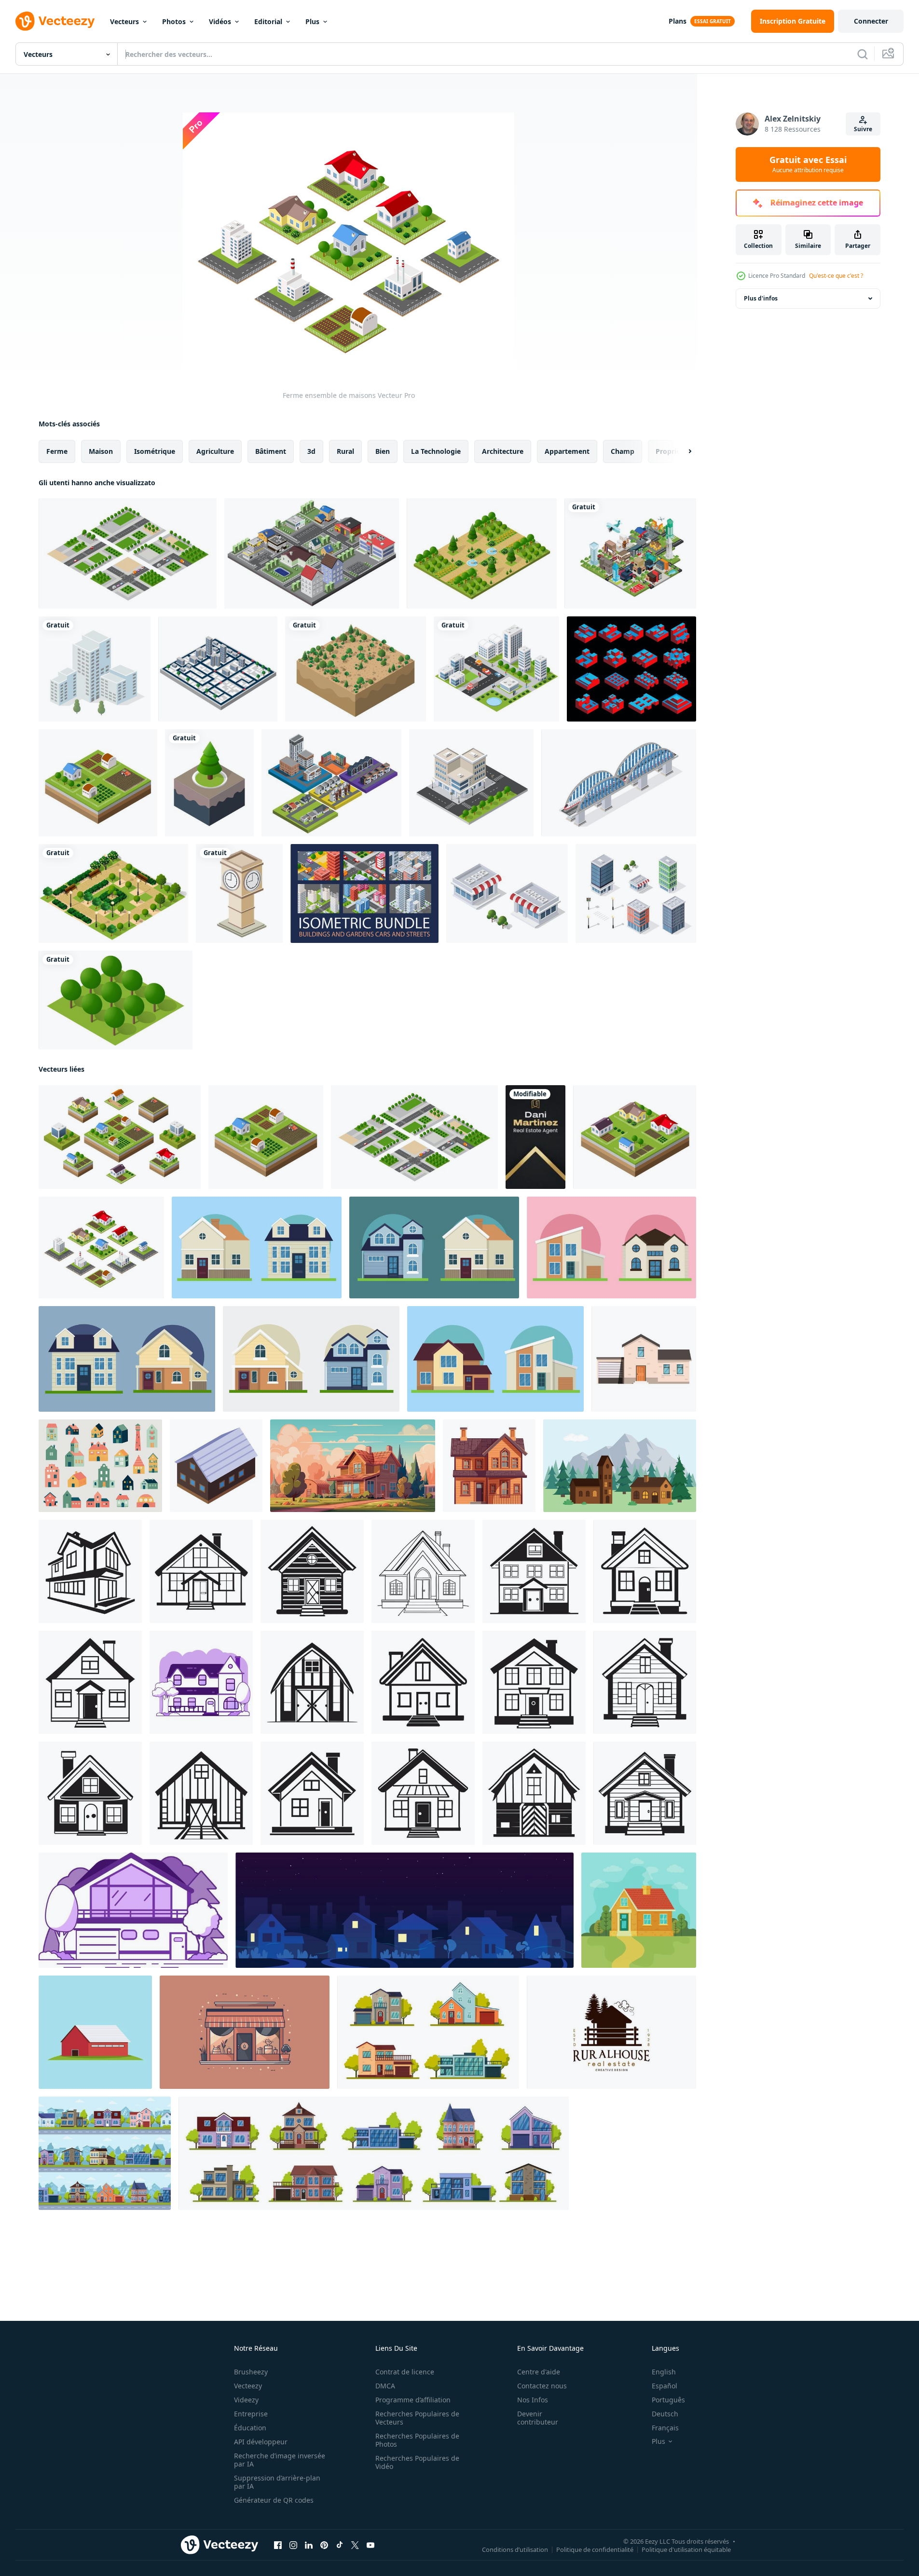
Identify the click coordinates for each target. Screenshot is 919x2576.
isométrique (155, 451)
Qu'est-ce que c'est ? (836, 276)
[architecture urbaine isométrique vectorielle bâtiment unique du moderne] (95, 669)
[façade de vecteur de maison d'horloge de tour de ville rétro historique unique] (239, 893)
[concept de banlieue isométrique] (312, 553)
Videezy (246, 2400)
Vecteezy (248, 2386)
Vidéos (220, 21)
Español (665, 2386)
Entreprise (251, 2414)
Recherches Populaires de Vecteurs (417, 2418)
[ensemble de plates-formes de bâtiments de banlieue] (331, 783)
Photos (174, 21)
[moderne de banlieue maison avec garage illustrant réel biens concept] (644, 1359)
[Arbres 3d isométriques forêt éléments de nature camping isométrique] (482, 553)
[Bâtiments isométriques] (218, 669)
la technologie (436, 451)
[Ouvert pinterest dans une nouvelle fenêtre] (324, 2545)
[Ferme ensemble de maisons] (128, 553)
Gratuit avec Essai (808, 164)
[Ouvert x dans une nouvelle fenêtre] (355, 2545)
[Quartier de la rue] (471, 783)
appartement (567, 451)
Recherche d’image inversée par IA (280, 2460)
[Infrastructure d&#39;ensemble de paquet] (364, 893)
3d (311, 451)
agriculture (215, 451)
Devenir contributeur (538, 2418)
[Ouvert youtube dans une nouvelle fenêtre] (370, 2545)
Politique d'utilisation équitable (686, 2549)
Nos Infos (533, 2400)
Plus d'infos (761, 298)
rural (345, 451)
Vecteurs (124, 21)
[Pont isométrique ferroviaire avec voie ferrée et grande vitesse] (619, 783)
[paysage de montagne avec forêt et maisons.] (620, 1466)
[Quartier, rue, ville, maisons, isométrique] (507, 893)
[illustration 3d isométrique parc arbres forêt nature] (116, 1000)
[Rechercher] (863, 54)
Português (668, 2400)
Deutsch (665, 2414)
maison (101, 451)
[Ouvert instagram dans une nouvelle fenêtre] (293, 2545)
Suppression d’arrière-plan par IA (277, 2482)
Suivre (863, 129)
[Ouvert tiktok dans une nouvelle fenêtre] (340, 2545)
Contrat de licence (405, 2372)
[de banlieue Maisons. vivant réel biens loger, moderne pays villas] (428, 2032)
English (664, 2372)
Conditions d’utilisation (515, 2549)
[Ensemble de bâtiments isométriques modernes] (636, 893)
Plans (678, 21)
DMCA (385, 2386)
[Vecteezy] (55, 21)
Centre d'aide (539, 2372)
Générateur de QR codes (274, 2500)
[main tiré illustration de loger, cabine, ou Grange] (90, 1571)
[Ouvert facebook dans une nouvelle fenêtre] (278, 2545)
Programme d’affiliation (413, 2400)
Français (665, 2428)
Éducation (250, 2428)
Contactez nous (542, 2386)
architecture (503, 451)
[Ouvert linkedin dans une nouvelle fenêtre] (309, 2545)
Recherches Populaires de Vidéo (417, 2462)
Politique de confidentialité (595, 2549)
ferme (57, 451)
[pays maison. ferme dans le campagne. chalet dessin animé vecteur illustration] (489, 1466)
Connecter (871, 21)
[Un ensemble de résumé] (631, 669)
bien (383, 451)
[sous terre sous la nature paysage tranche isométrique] (356, 669)
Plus (312, 21)
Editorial (268, 21)
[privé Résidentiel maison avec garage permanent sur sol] (216, 1466)
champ (623, 451)
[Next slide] (682, 451)
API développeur (261, 2442)
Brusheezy (251, 2372)
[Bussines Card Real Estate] (535, 1137)
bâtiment (271, 451)
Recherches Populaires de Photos (417, 2440)
